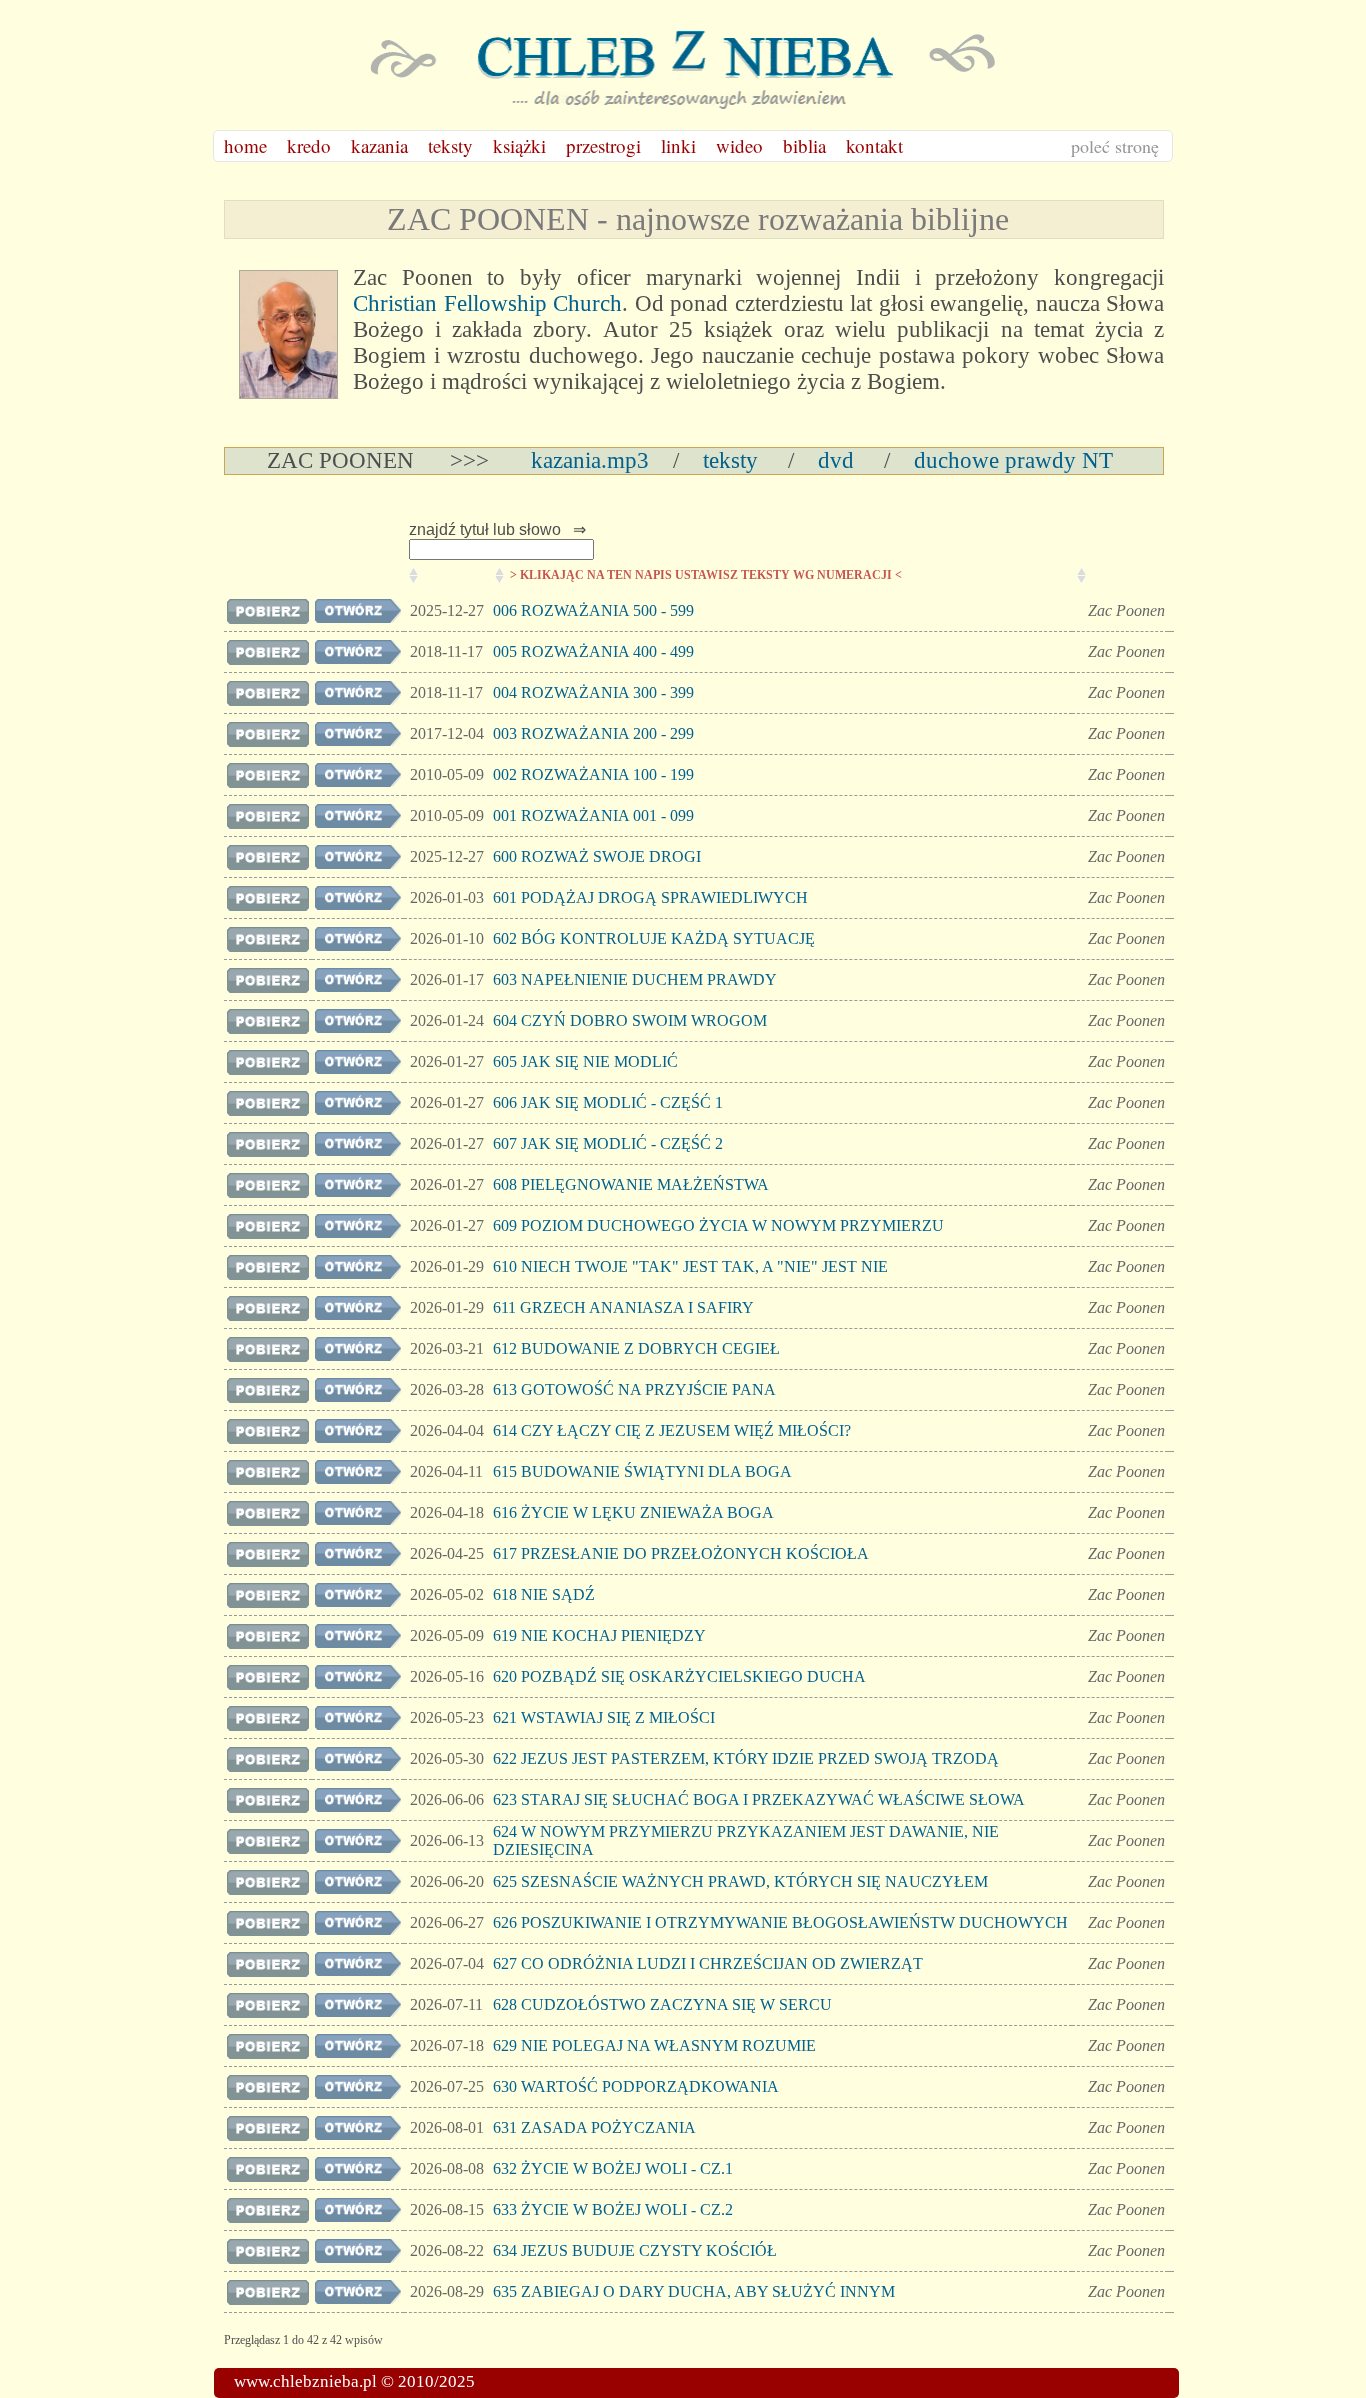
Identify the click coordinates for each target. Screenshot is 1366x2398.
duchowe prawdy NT (1007, 460)
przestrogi (603, 145)
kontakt (874, 145)
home (245, 145)
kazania (379, 145)
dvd (836, 460)
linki (678, 145)
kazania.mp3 (587, 460)
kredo (309, 145)
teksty (450, 145)
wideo (739, 145)
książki (519, 145)
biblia (804, 145)
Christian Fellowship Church (487, 303)
